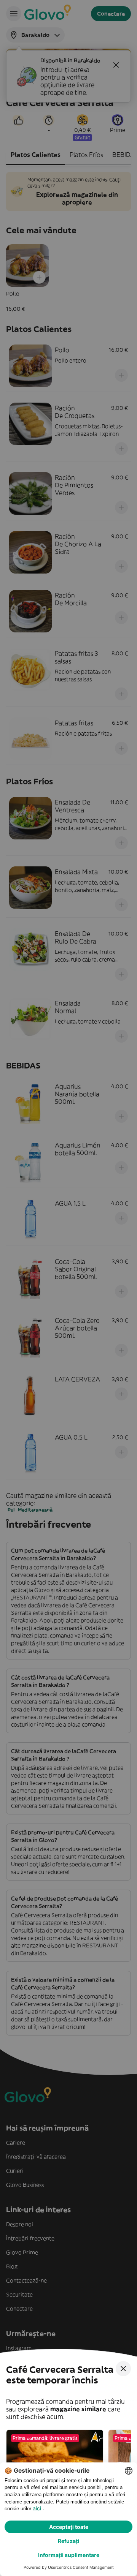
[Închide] (123, 2369)
